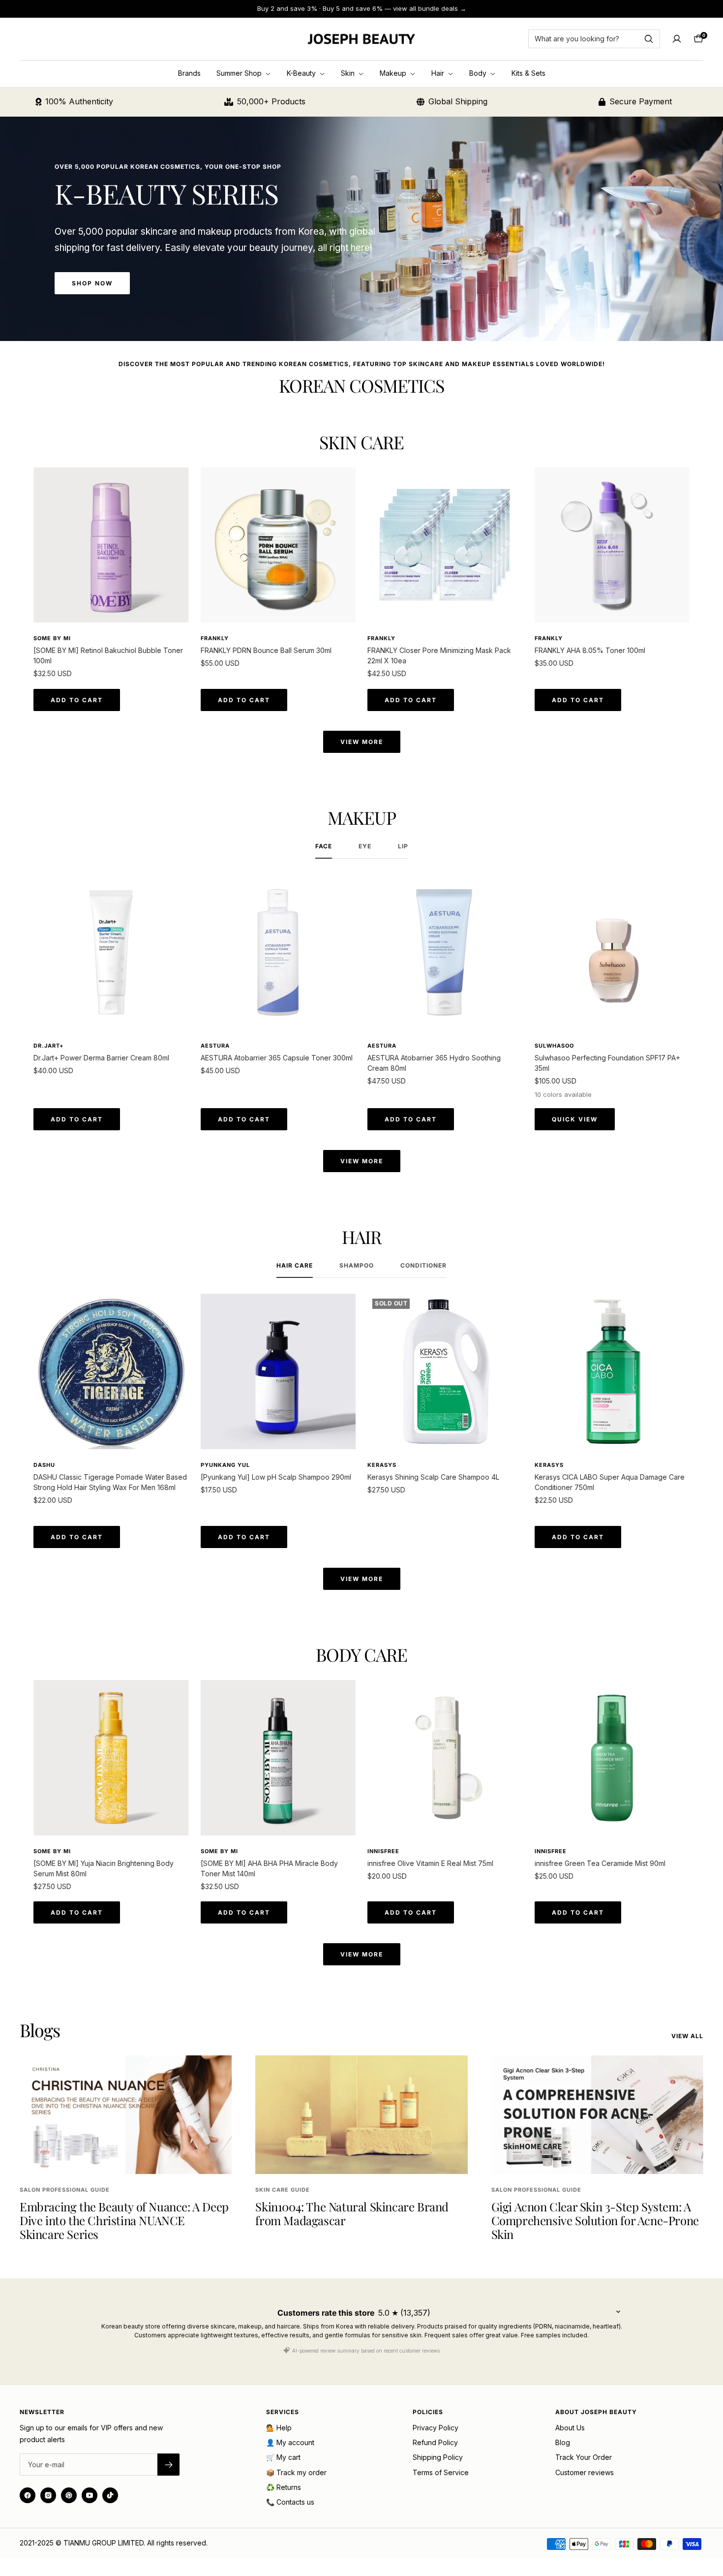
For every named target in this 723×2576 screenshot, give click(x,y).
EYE (365, 846)
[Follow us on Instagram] (48, 2495)
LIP (403, 846)
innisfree (383, 1851)
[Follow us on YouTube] (90, 2495)
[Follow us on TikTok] (110, 2495)
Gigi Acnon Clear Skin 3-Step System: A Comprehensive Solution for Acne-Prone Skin (595, 2220)
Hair (439, 73)
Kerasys (382, 1465)
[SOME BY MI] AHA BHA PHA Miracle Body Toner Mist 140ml (269, 1868)
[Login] (677, 39)
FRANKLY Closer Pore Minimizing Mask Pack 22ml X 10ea (439, 655)
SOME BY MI (52, 638)
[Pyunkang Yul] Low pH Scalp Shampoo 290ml (276, 1477)
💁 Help (279, 2428)
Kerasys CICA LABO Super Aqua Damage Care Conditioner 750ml (610, 1482)
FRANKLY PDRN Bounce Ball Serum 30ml (266, 650)
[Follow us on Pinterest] (69, 2495)
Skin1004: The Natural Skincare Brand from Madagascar (352, 2213)
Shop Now (92, 283)
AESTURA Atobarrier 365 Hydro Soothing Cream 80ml (434, 1063)
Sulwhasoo (554, 1046)
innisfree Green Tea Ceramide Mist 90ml (600, 1863)
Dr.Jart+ (48, 1046)
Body (479, 73)
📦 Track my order (296, 2472)
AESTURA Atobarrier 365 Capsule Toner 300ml (277, 1058)
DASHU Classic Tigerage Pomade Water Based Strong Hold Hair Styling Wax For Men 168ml (110, 1482)
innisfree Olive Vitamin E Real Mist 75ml (430, 1863)
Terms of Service (441, 2472)
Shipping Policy (438, 2457)
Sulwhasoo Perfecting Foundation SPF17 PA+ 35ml (607, 1063)
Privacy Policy (436, 2428)
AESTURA (215, 1046)
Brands (189, 73)
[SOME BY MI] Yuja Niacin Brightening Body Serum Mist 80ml (104, 1868)
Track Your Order (584, 2457)
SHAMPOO (357, 1266)
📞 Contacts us (290, 2502)
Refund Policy (435, 2442)
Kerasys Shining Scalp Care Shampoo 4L (433, 1477)
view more (362, 742)
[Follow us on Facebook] (28, 2495)
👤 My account (290, 2442)
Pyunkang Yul (225, 1465)
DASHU (44, 1465)
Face (324, 846)
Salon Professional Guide (65, 2190)
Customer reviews (585, 2472)
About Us (570, 2428)
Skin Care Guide (283, 2190)
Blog (563, 2442)
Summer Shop (240, 73)
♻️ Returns (284, 2487)
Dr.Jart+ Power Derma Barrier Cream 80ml (101, 1058)
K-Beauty (302, 73)
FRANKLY (215, 638)
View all (687, 2036)
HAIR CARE (295, 1266)
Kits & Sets (528, 73)
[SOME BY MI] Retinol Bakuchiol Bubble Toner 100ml (108, 655)
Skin (349, 73)
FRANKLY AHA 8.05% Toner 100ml (590, 650)
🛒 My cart (283, 2457)
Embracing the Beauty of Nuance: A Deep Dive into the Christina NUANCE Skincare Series (124, 2220)
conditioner (423, 1266)
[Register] (168, 2465)
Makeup (394, 73)
